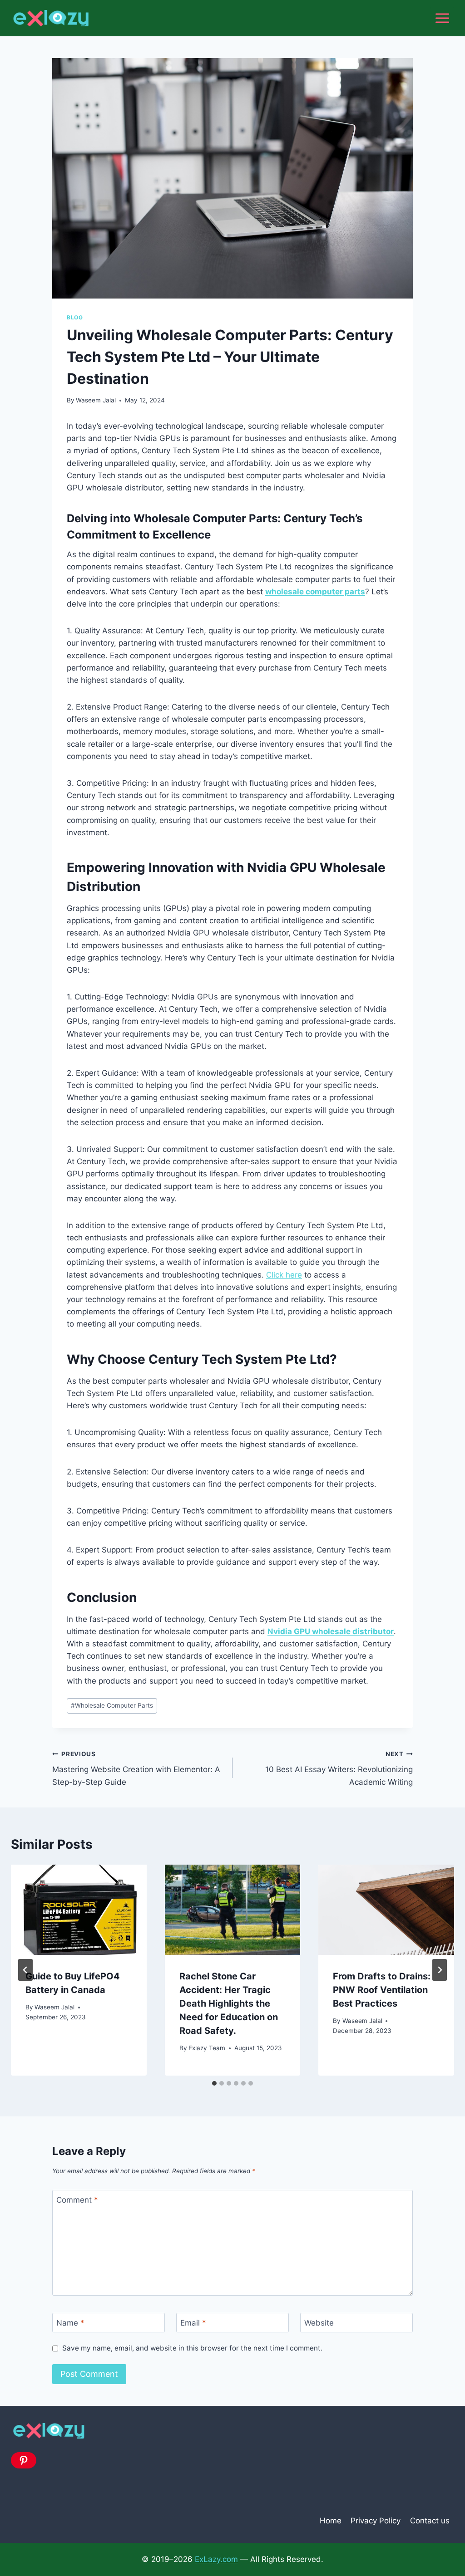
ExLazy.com (216, 2559)
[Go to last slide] (25, 1970)
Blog (75, 317)
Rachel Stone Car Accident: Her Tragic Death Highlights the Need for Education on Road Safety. (229, 2003)
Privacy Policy (376, 2521)
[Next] (440, 1970)
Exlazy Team (207, 2048)
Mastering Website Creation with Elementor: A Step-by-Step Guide (136, 1768)
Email (193, 2323)
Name (70, 2323)
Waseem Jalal (96, 400)
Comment (77, 2200)
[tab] (214, 2083)
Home (331, 2521)
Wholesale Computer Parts (112, 1705)
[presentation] (79, 1910)
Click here (284, 1275)
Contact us (430, 2521)
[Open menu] (442, 18)
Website (319, 2323)
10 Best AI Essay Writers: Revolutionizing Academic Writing (339, 1768)
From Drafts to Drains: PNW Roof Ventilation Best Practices (382, 1990)
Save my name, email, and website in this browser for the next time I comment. (192, 2348)
